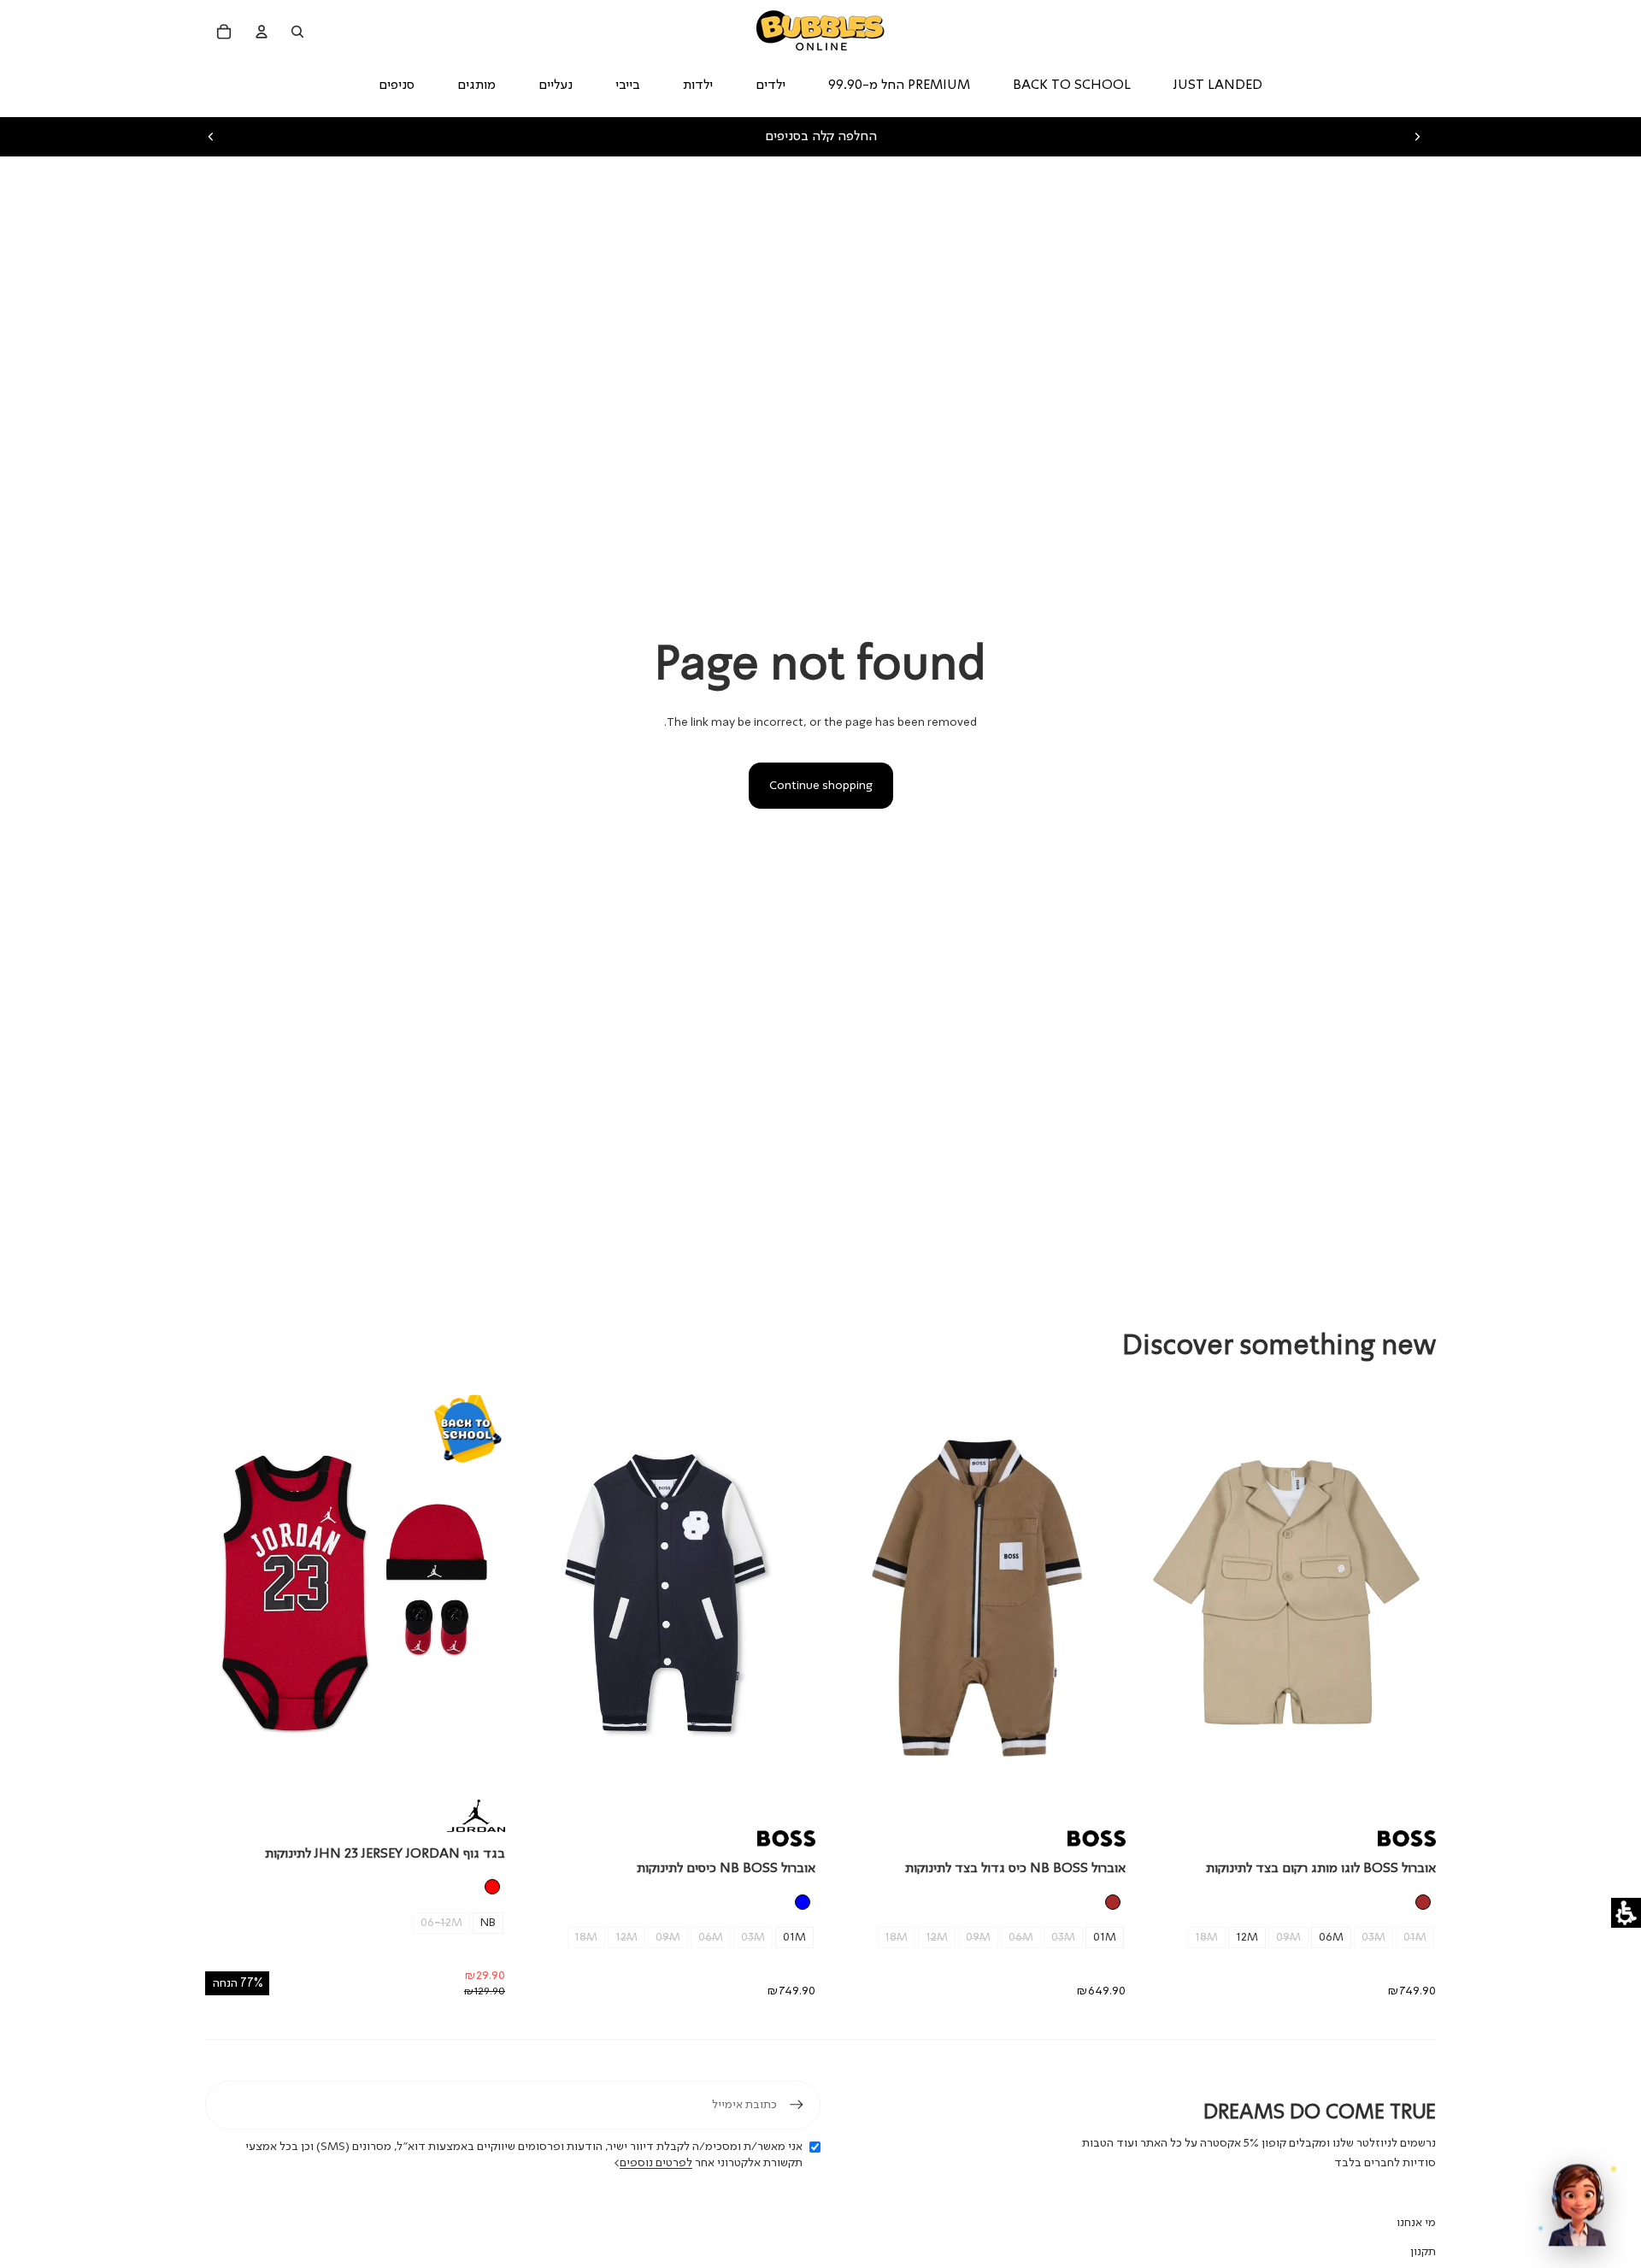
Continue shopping (821, 786)
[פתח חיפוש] (297, 32)
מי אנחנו (1416, 2223)
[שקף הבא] (1417, 137)
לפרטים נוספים (656, 2163)
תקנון (1423, 2252)
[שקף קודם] (211, 137)
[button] (1626, 1913)
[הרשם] (797, 2105)
